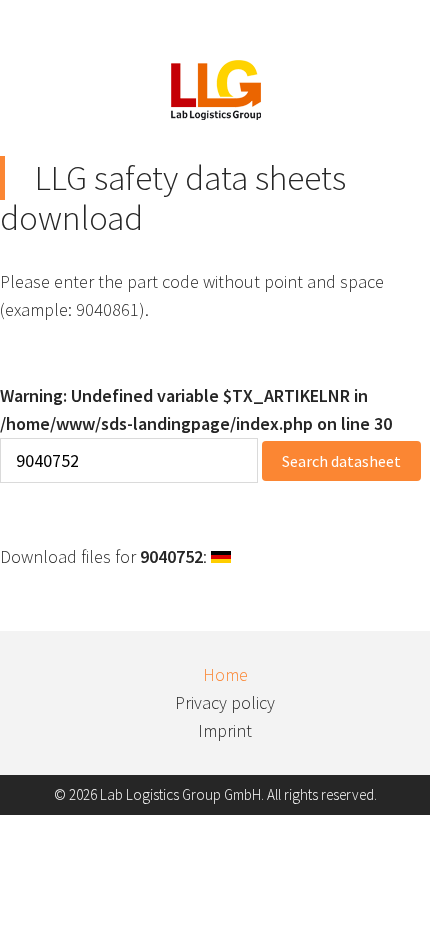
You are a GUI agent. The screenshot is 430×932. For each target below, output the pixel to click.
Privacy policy (225, 702)
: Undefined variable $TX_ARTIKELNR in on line (196, 409)
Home (225, 674)
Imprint (225, 730)
